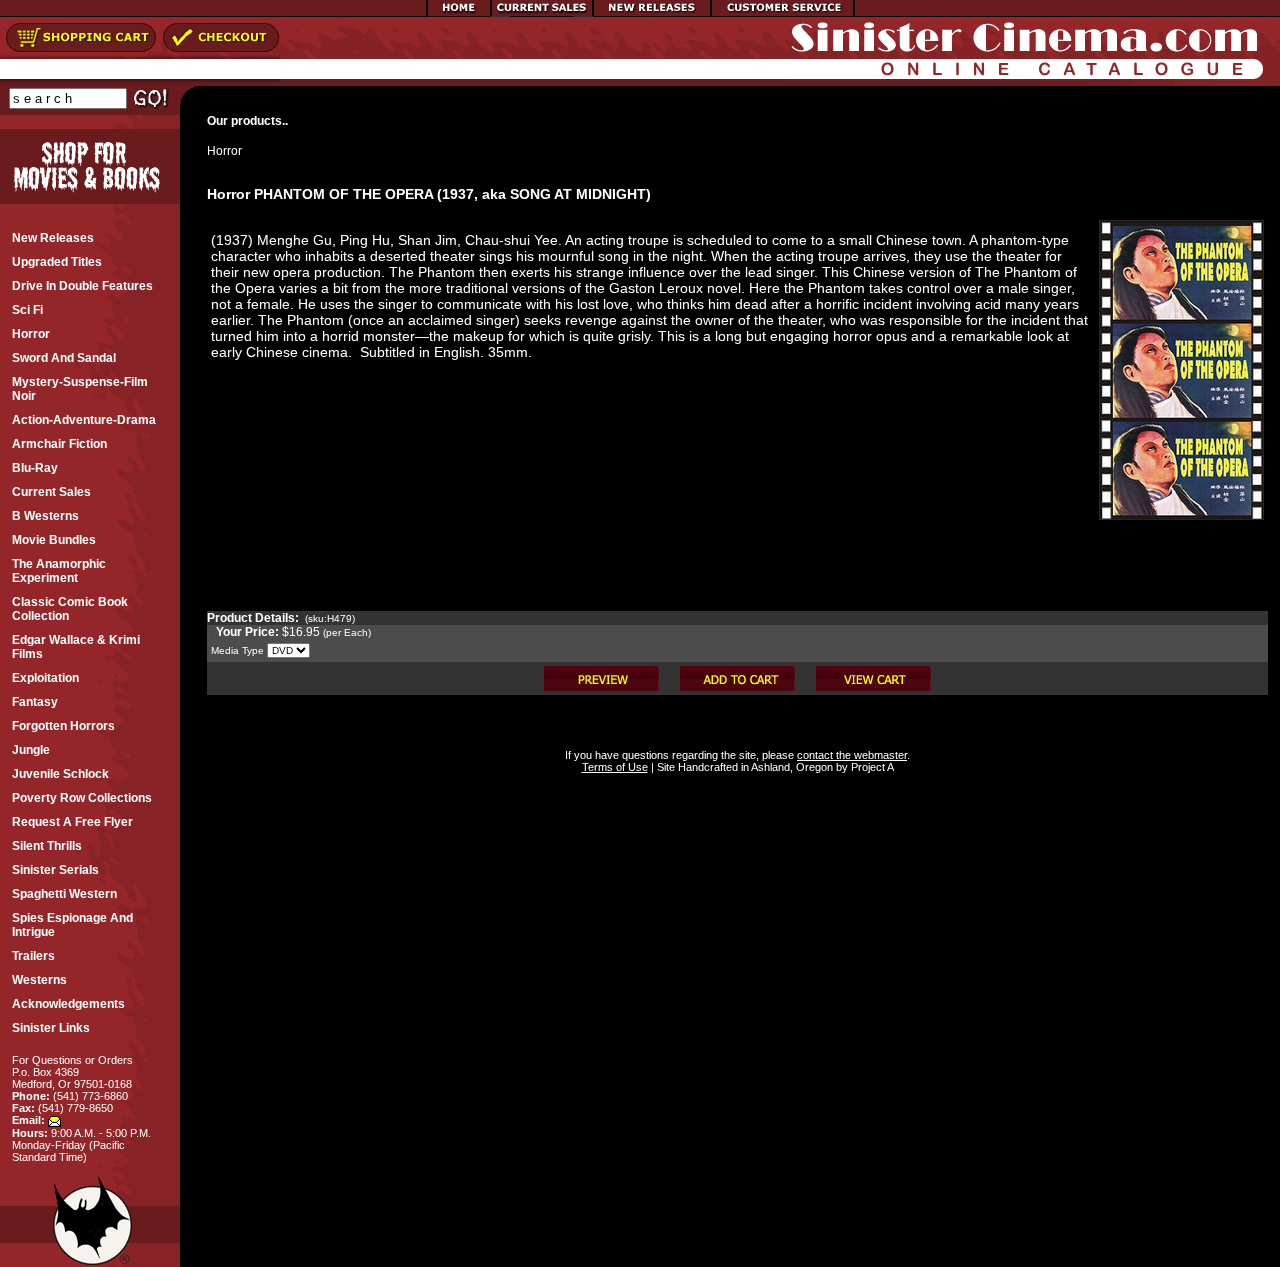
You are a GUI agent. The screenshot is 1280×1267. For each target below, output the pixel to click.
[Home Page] (459, 13)
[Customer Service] (782, 13)
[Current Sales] (542, 13)
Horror (224, 151)
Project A (871, 767)
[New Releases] (652, 13)
